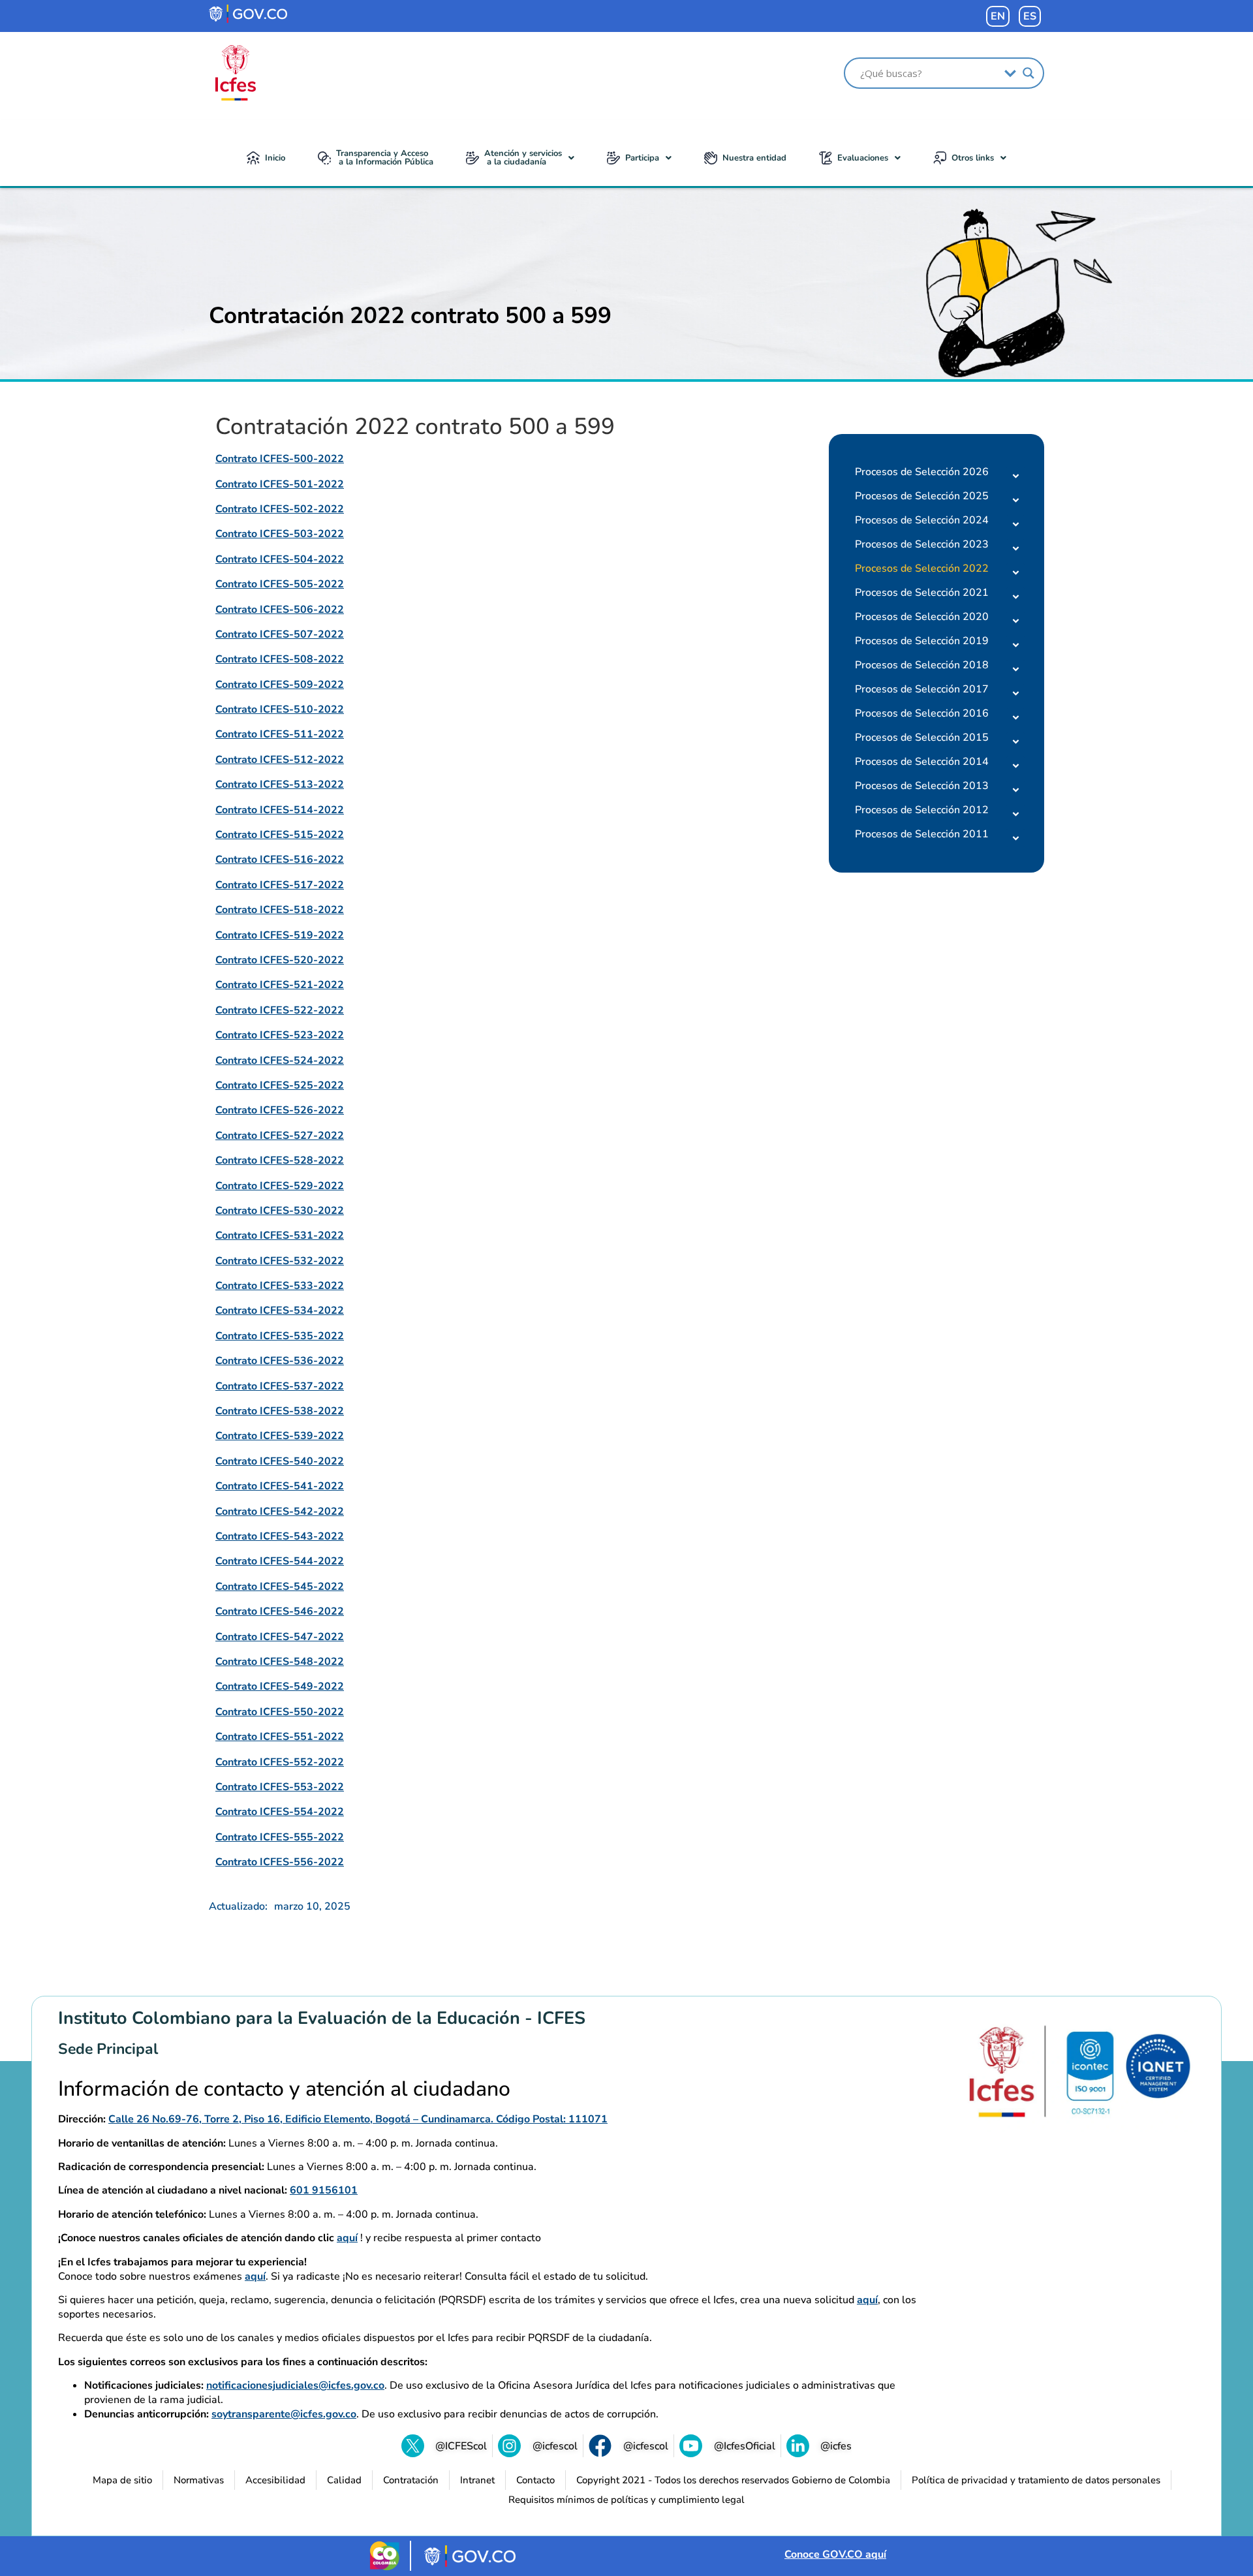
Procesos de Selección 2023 (922, 544)
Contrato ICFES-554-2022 (280, 1812)
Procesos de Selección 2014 (922, 762)
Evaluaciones (863, 158)
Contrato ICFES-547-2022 (280, 1637)
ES (1030, 16)
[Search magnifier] (1029, 73)
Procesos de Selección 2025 (922, 496)
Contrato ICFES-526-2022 (280, 1110)
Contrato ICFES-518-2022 (280, 910)
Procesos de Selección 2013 (922, 786)
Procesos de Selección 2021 (922, 593)
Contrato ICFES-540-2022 (280, 1461)
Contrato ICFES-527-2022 (280, 1136)
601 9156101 (324, 2190)
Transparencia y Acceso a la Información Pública (385, 158)
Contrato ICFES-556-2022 (280, 1862)
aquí (347, 2238)
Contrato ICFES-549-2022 (280, 1686)
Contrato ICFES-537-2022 (280, 1386)
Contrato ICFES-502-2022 (280, 509)
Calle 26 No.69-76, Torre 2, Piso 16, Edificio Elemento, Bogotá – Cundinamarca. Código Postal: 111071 (358, 2119)
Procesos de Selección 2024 (922, 520)
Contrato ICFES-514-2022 (280, 810)
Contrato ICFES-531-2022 (280, 1235)
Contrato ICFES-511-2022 (280, 734)
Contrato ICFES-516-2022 (280, 860)
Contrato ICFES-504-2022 (280, 559)
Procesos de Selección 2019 (922, 641)
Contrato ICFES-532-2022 (280, 1261)
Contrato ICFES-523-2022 (280, 1035)
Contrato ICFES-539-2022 (280, 1436)
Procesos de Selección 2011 (922, 834)
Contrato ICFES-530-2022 (280, 1211)
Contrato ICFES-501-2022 (280, 484)
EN (998, 16)
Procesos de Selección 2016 (922, 713)
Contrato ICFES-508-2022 (280, 659)
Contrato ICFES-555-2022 (280, 1837)
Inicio (275, 158)
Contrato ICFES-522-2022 (280, 1010)
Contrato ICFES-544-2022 (280, 1561)
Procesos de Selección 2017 (922, 689)
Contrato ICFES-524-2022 (280, 1061)
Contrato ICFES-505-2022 (280, 584)
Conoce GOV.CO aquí (835, 2554)
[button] (520, 158)
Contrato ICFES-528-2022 (280, 1160)
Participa (642, 158)
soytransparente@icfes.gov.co (284, 2414)
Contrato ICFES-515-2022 (280, 835)
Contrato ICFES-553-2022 (280, 1787)
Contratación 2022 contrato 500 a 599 (410, 316)
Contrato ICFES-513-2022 (280, 784)
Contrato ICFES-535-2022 (280, 1336)
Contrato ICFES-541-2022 (280, 1486)
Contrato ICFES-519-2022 (280, 935)
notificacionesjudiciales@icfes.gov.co (295, 2385)
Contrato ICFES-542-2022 (280, 1512)
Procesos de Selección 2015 (922, 737)
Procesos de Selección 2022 (922, 568)
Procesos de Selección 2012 (922, 810)
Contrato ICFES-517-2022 (280, 885)
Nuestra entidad (754, 158)
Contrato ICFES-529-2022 (280, 1186)
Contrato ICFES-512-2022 (280, 760)
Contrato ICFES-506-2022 (280, 610)
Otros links (973, 158)
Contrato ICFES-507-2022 (280, 634)
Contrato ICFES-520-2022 (280, 960)
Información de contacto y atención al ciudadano (284, 2089)
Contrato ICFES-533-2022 (280, 1286)
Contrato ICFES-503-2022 (280, 534)
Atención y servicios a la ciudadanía (523, 158)
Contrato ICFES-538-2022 (280, 1411)
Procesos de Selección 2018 (922, 665)
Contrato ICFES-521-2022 (280, 985)
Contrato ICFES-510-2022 (280, 709)
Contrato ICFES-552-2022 (280, 1762)
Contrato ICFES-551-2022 (280, 1737)
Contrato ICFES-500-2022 (280, 459)
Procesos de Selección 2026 (922, 472)
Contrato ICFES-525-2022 (280, 1085)
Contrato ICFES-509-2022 (280, 685)
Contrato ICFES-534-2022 (280, 1311)
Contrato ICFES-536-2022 (280, 1361)
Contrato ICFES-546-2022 (280, 1611)
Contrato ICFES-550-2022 (280, 1712)
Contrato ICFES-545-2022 (280, 1587)
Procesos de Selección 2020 (922, 617)
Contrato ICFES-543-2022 (280, 1536)
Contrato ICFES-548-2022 (280, 1662)
